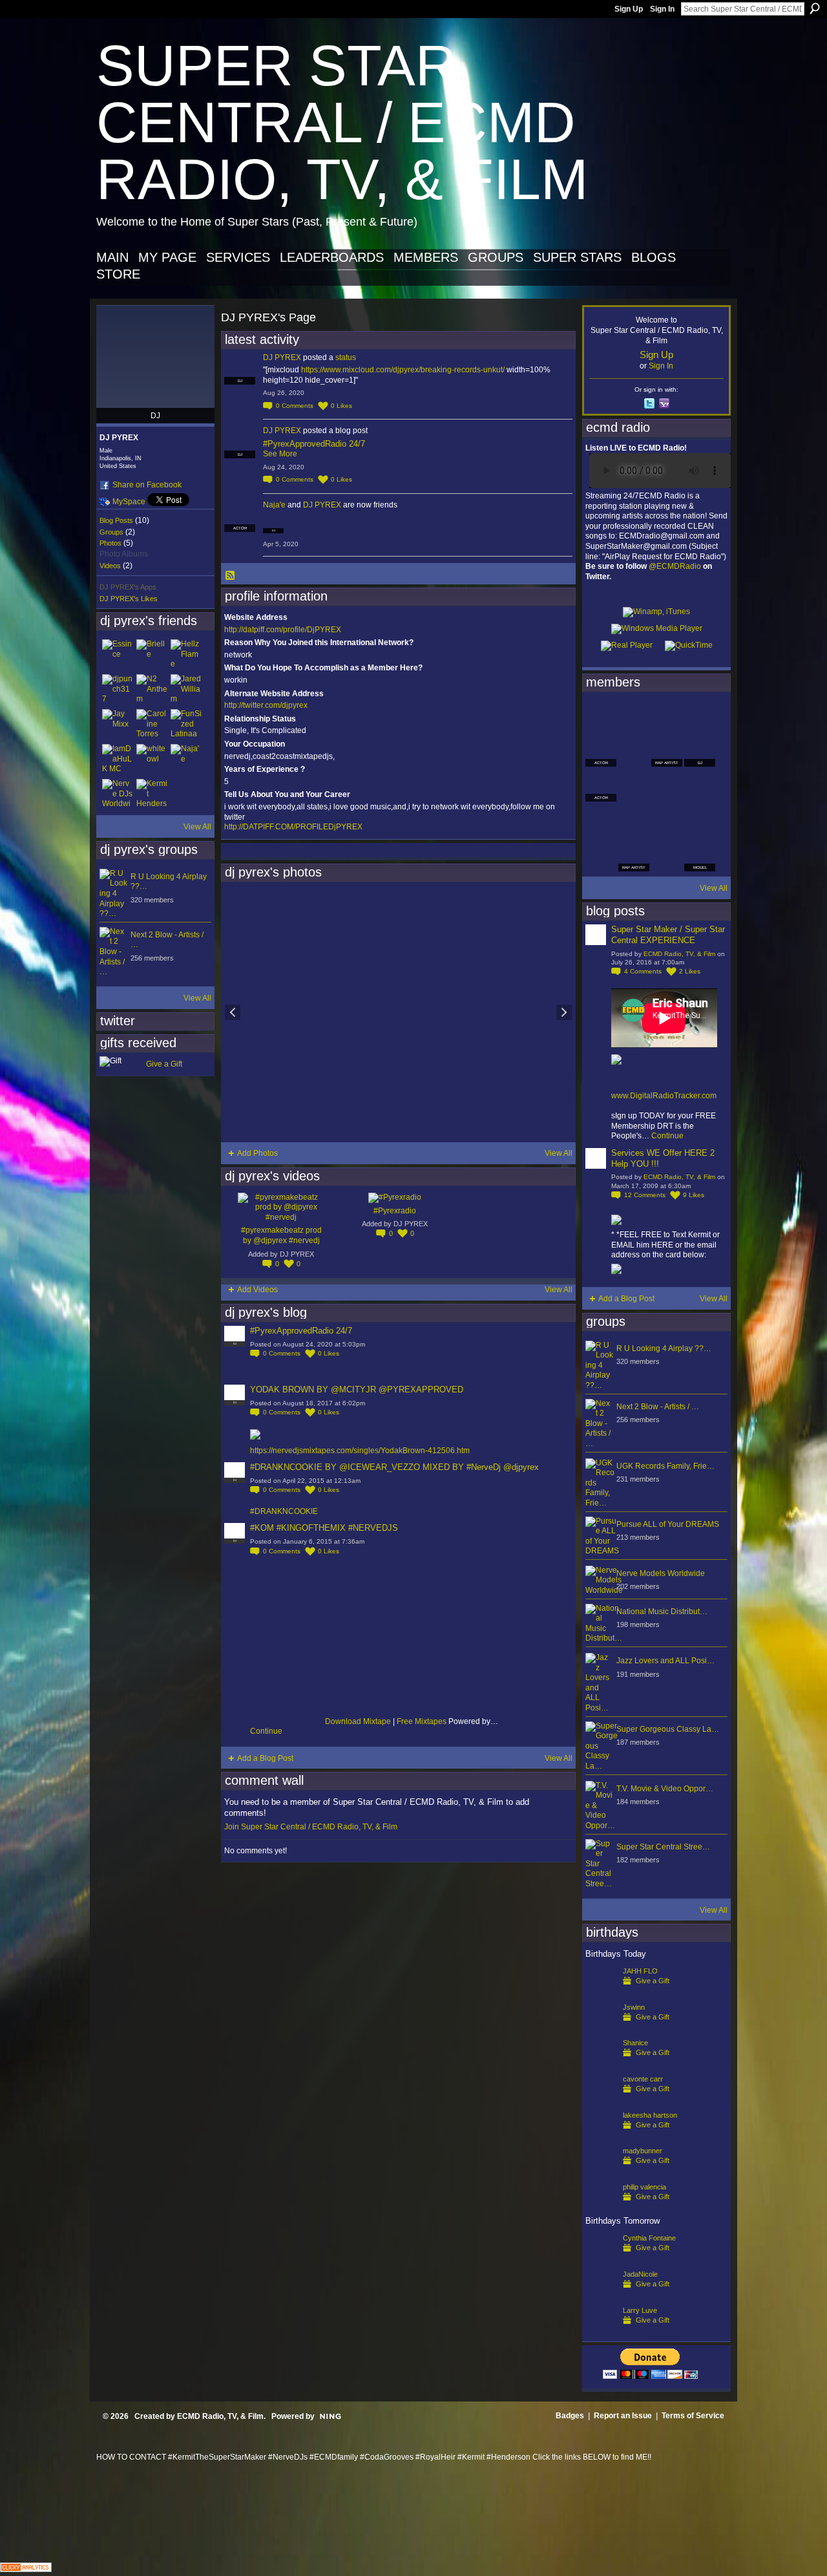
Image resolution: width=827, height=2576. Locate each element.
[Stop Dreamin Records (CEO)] (634, 821)
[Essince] (118, 655)
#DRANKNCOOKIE (284, 1511)
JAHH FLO (640, 1971)
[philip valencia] (601, 2208)
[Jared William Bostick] (186, 690)
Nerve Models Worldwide (661, 1573)
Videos (110, 566)
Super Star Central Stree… (663, 1847)
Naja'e (274, 505)
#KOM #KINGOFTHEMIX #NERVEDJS (324, 1528)
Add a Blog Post (265, 1758)
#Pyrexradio (395, 1211)
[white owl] (152, 760)
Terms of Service (693, 2416)
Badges (570, 2416)
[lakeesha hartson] (601, 2136)
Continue (266, 1731)
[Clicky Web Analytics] (26, 2569)
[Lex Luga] (667, 856)
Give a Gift (164, 1064)
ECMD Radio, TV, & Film (679, 954)
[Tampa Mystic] (634, 786)
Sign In (662, 9)
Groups (111, 532)
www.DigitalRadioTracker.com (664, 1096)
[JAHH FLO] (601, 1992)
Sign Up (629, 9)
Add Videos (257, 1290)
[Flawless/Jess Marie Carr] (601, 856)
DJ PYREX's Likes (129, 599)
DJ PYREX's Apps (128, 587)
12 (645, 1195)
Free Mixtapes (422, 1721)
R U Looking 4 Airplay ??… (664, 1348)
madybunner (643, 2151)
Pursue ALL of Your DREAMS (668, 1524)
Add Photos (257, 1153)
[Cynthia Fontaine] (601, 2259)
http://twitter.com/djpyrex (266, 705)
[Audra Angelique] (667, 786)
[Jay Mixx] (118, 725)
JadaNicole (640, 2274)
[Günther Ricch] (700, 821)
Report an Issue (623, 2416)
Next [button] (564, 1012)
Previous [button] (233, 1012)
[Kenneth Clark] (601, 821)
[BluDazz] (601, 716)
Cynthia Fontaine (649, 2238)
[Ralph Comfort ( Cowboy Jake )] (700, 786)
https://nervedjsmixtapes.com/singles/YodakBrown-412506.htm (360, 1451)
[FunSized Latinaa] (186, 725)
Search (815, 8)
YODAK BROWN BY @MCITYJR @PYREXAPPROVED (357, 1389)
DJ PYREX (282, 357)
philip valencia (644, 2187)
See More (280, 454)
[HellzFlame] (186, 655)
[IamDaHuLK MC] (118, 760)
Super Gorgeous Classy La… (668, 1729)
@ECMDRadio (675, 566)
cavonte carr (643, 2079)
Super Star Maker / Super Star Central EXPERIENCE (668, 935)
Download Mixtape (358, 1721)
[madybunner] (601, 2171)
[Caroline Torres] (152, 725)
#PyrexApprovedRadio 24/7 (314, 444)
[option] (398, 1012)
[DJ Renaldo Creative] (634, 751)
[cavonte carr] (601, 2100)
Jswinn (634, 2007)
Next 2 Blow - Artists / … (658, 1407)
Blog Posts (116, 520)
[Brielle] (152, 655)
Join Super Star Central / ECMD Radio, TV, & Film (311, 1827)
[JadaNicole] (601, 2295)
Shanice (635, 2043)
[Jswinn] (601, 2028)
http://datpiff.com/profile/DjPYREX (283, 630)
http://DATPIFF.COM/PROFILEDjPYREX (293, 827)
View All (197, 827)
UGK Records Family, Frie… (665, 1466)
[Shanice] (601, 2063)
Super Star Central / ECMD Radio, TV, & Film (342, 122)
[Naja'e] (186, 760)
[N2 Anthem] (152, 690)
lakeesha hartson (650, 2115)
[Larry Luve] (601, 2331)
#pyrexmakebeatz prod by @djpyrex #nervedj (281, 1235)
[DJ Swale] (667, 821)
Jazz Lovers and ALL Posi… (665, 1661)
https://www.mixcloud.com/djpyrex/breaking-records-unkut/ (403, 370)
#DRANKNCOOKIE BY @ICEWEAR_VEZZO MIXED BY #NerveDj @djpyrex (394, 1467)
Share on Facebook (147, 485)
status (346, 357)
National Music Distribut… (662, 1612)
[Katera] (667, 716)
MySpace (129, 502)
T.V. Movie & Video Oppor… (665, 1789)
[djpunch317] (118, 690)
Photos (110, 543)
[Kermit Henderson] (152, 794)
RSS (231, 576)
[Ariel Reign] (700, 716)
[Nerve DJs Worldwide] (118, 794)
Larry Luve (640, 2310)
